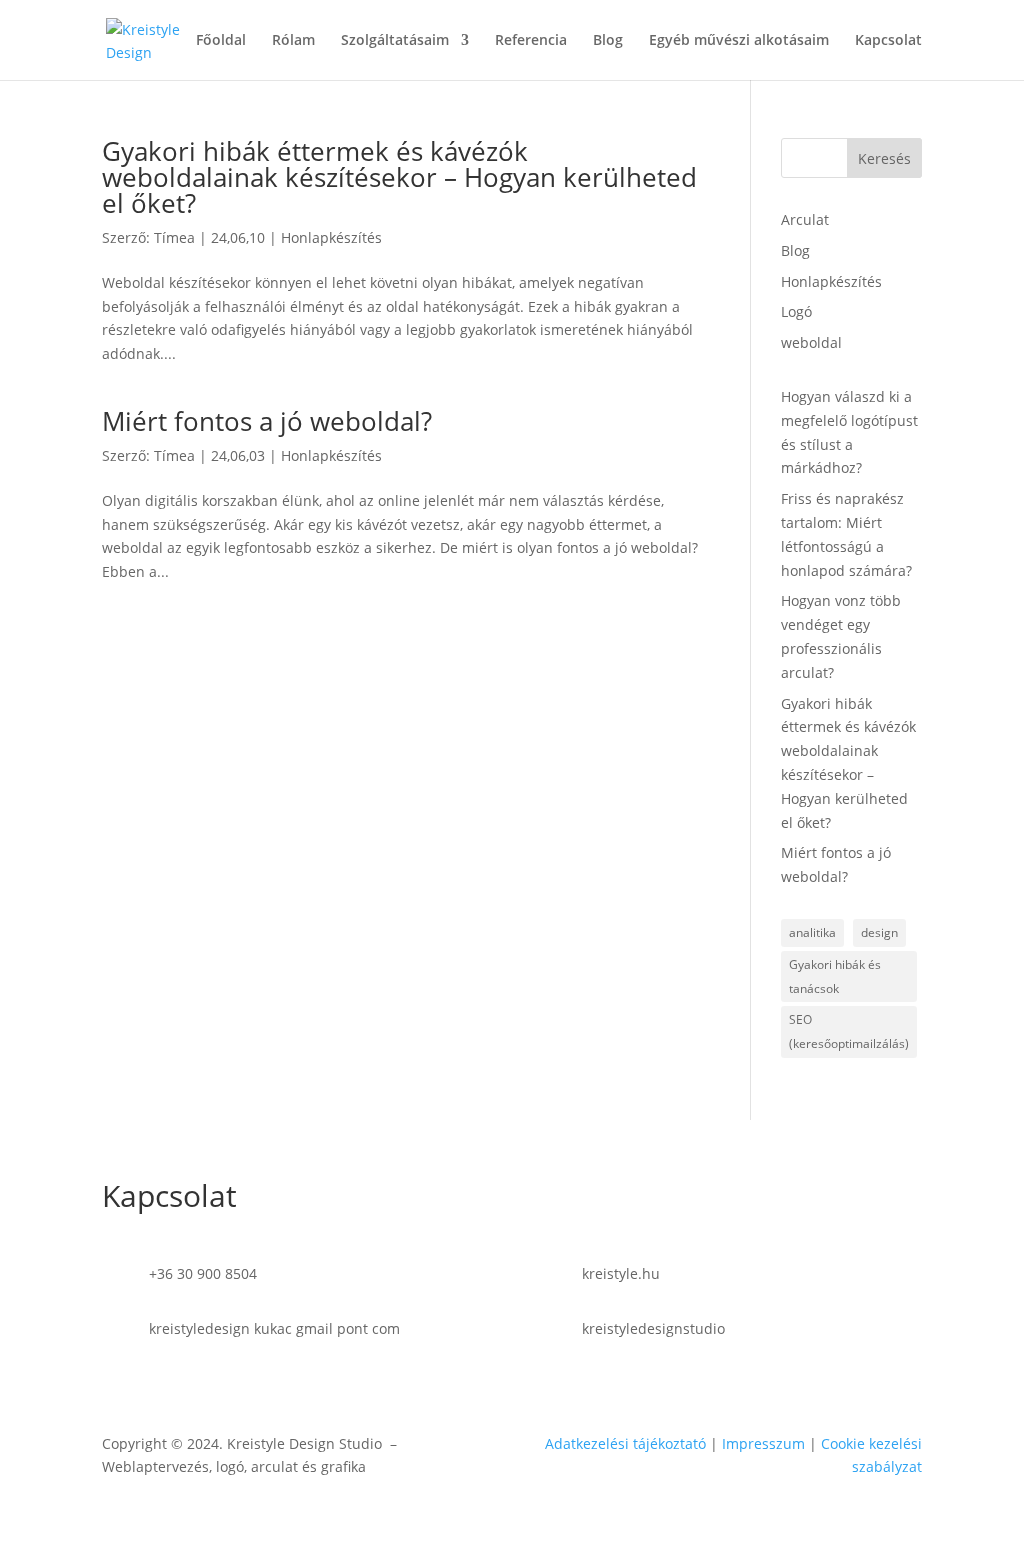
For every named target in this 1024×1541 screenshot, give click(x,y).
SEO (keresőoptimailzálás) (849, 1031)
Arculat (805, 219)
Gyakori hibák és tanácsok (835, 976)
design (879, 932)
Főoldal (221, 41)
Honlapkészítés (331, 237)
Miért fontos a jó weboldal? (267, 421)
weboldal (811, 342)
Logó (796, 311)
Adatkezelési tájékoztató (625, 1443)
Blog (608, 41)
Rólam (293, 41)
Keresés (884, 158)
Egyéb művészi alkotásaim (739, 41)
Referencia (531, 41)
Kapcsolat (888, 41)
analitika (812, 932)
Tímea (174, 237)
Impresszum (763, 1443)
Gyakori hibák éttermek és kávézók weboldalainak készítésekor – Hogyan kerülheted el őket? (399, 177)
